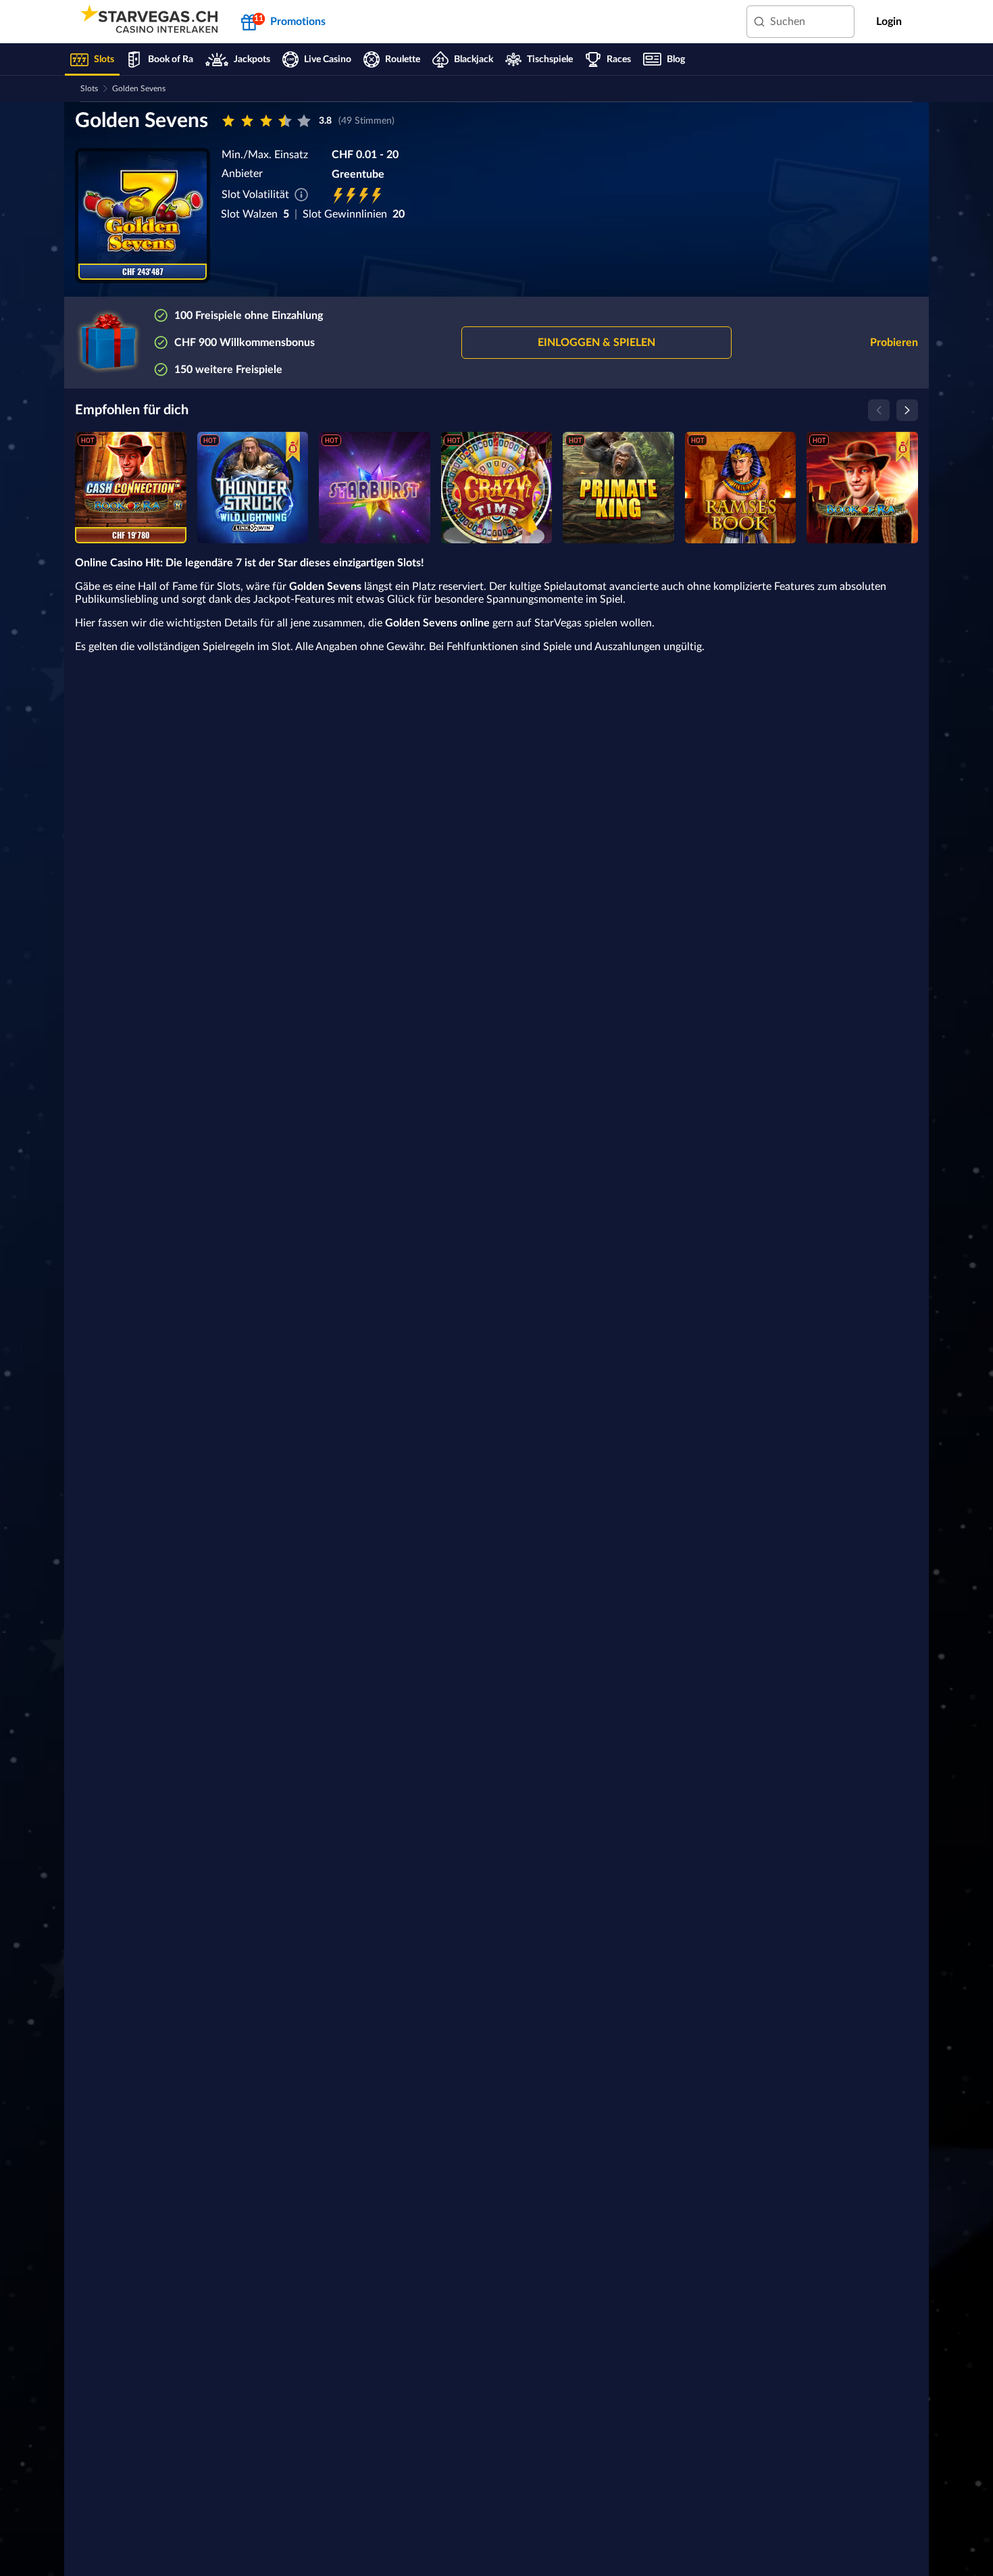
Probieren (894, 343)
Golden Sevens (139, 89)
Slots (89, 89)
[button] (596, 343)
